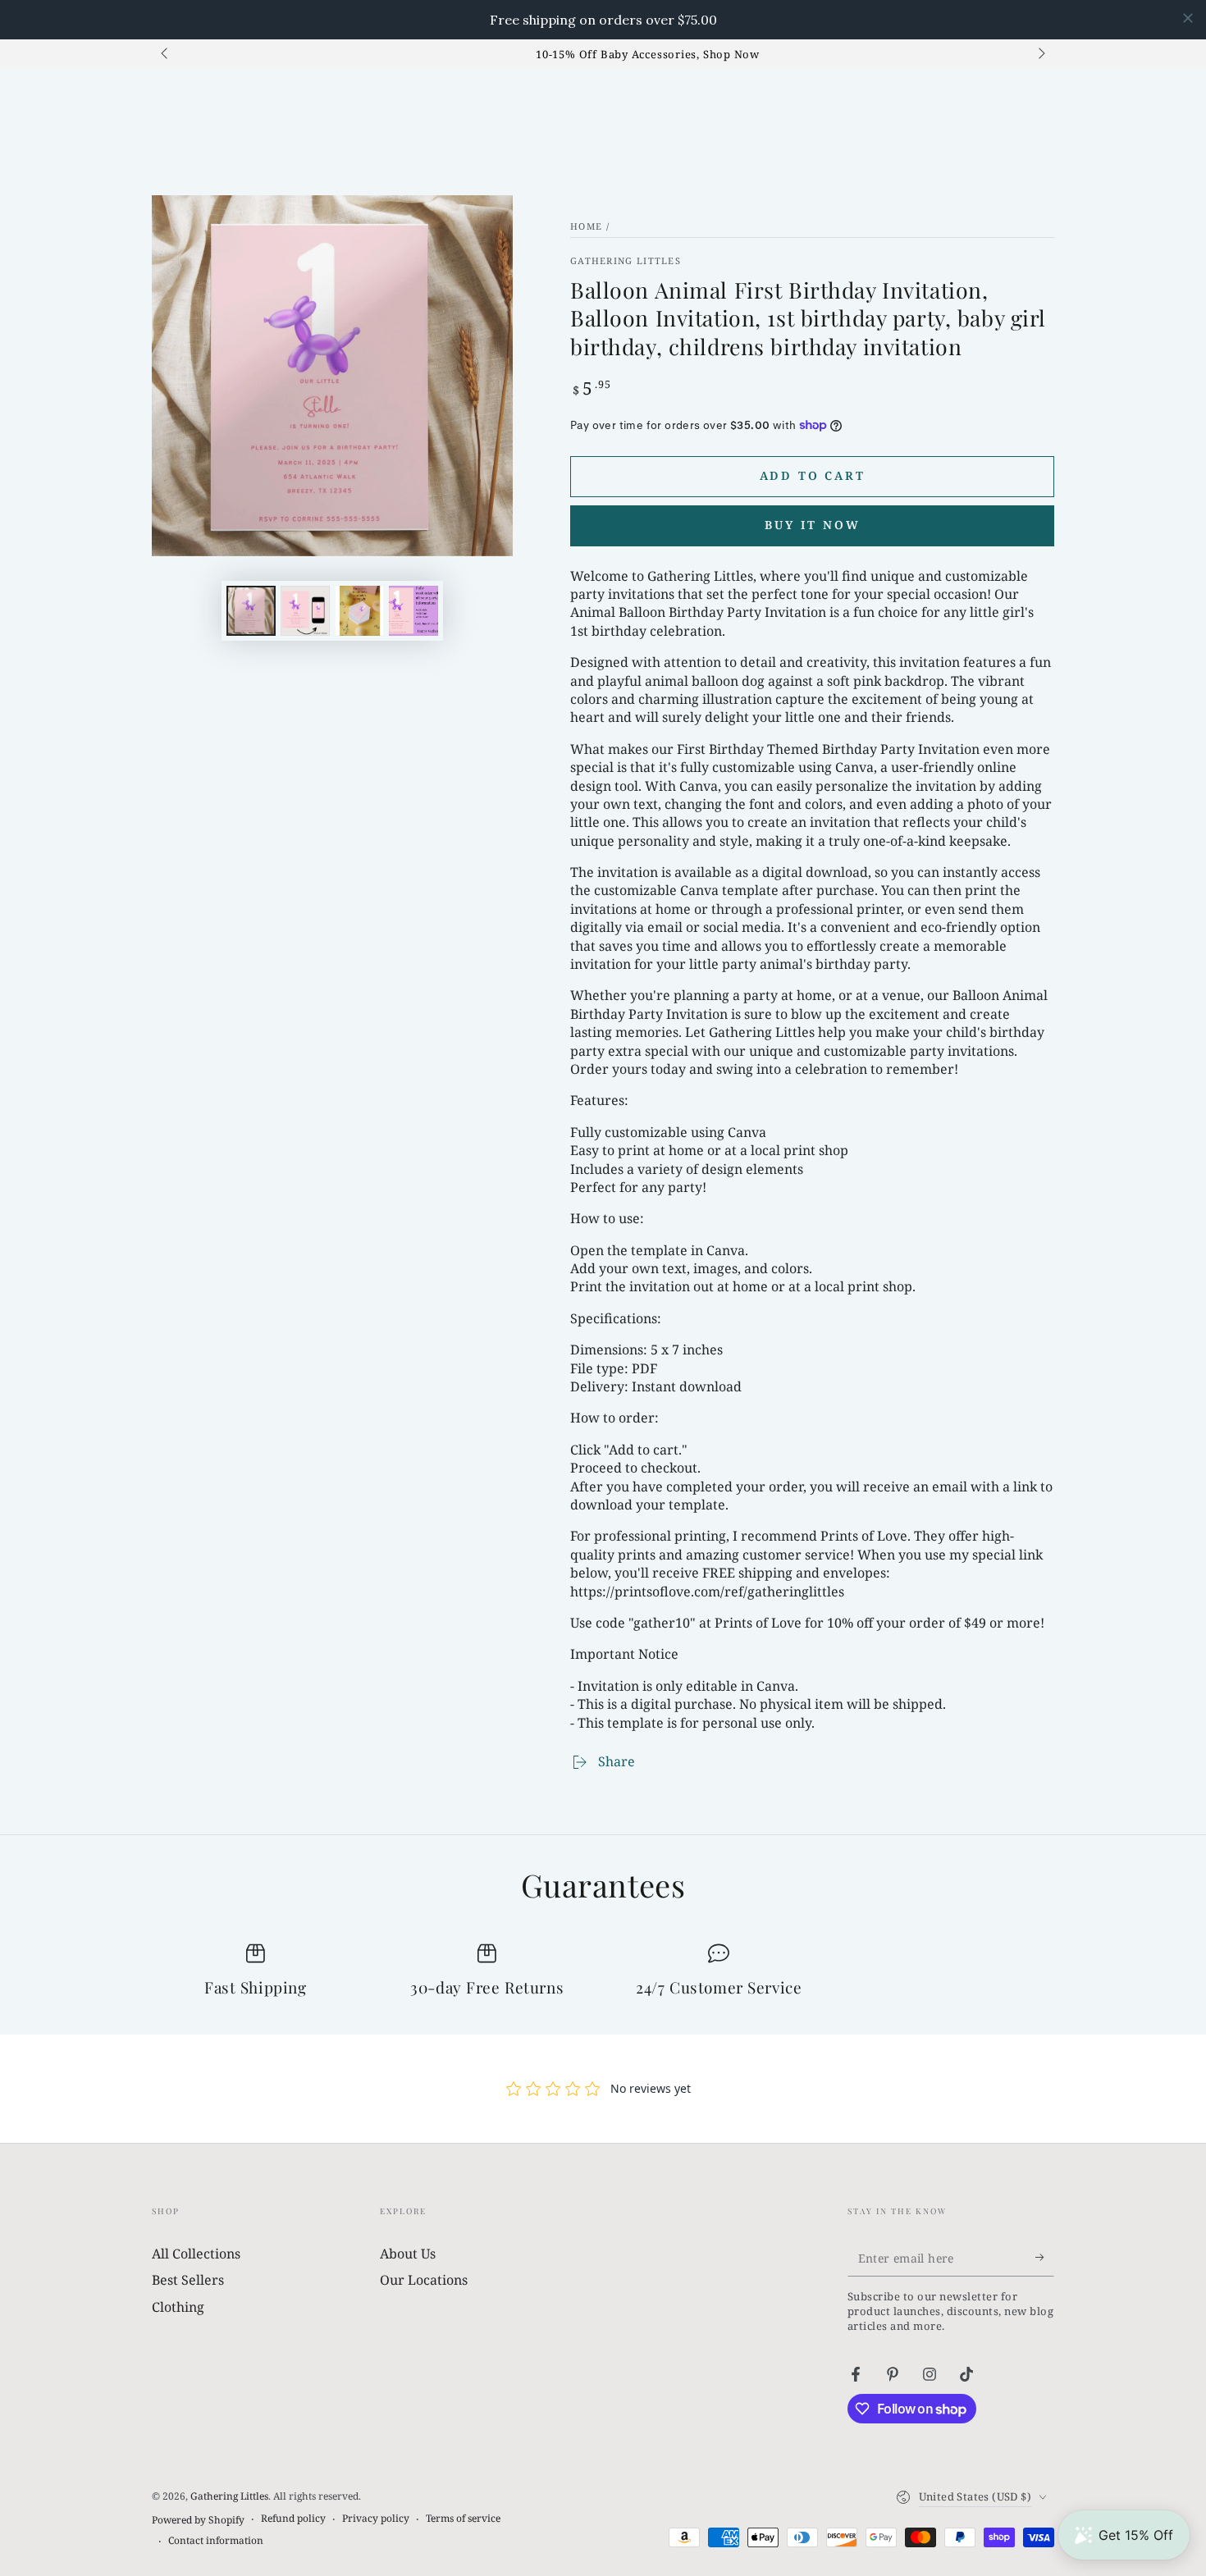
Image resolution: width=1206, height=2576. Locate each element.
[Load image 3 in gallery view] (359, 611)
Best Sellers (188, 2280)
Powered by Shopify (198, 2520)
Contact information (216, 2541)
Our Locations (424, 2280)
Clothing (178, 2307)
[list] (603, 1972)
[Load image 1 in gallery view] (251, 611)
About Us (408, 2254)
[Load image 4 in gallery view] (413, 611)
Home (586, 226)
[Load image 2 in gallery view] (305, 611)
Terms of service (463, 2519)
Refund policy (293, 2519)
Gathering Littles (626, 260)
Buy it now (813, 525)
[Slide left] (166, 54)
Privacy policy (376, 2519)
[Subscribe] (1045, 2258)
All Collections (196, 2254)
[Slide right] (1040, 54)
